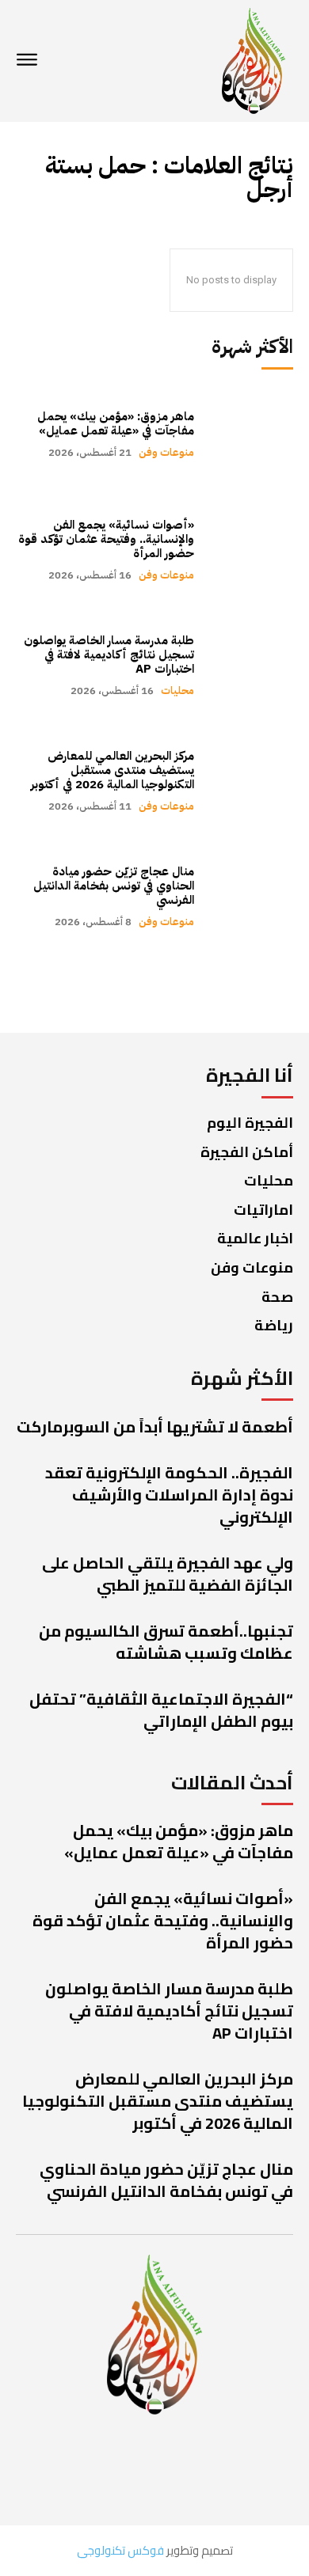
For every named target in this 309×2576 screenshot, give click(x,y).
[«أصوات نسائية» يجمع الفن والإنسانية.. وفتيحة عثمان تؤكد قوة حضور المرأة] (252, 549)
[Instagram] (113, 2468)
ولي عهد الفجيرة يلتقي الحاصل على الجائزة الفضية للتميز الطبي (168, 1574)
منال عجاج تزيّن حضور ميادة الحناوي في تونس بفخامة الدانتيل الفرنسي (114, 886)
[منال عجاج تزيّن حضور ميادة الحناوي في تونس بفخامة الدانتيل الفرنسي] (252, 896)
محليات (177, 690)
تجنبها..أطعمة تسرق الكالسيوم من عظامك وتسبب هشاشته (166, 1642)
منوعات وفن (166, 452)
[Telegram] (53, 2468)
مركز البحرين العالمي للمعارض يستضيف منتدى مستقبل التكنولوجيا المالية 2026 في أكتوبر (113, 770)
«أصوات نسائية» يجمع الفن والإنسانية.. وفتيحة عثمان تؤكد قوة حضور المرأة (106, 539)
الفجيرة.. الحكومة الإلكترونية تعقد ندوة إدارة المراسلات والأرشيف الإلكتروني (169, 1495)
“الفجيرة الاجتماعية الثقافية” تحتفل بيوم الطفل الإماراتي (161, 1710)
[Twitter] (180, 2468)
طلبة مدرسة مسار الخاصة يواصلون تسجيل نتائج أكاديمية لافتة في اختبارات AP (109, 654)
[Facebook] (248, 2468)
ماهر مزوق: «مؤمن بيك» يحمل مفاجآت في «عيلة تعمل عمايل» (116, 423)
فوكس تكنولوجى (120, 2550)
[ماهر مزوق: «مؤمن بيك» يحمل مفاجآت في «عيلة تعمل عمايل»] (252, 434)
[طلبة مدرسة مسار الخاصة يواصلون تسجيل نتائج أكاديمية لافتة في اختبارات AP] (252, 665)
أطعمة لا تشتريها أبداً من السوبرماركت (155, 1426)
